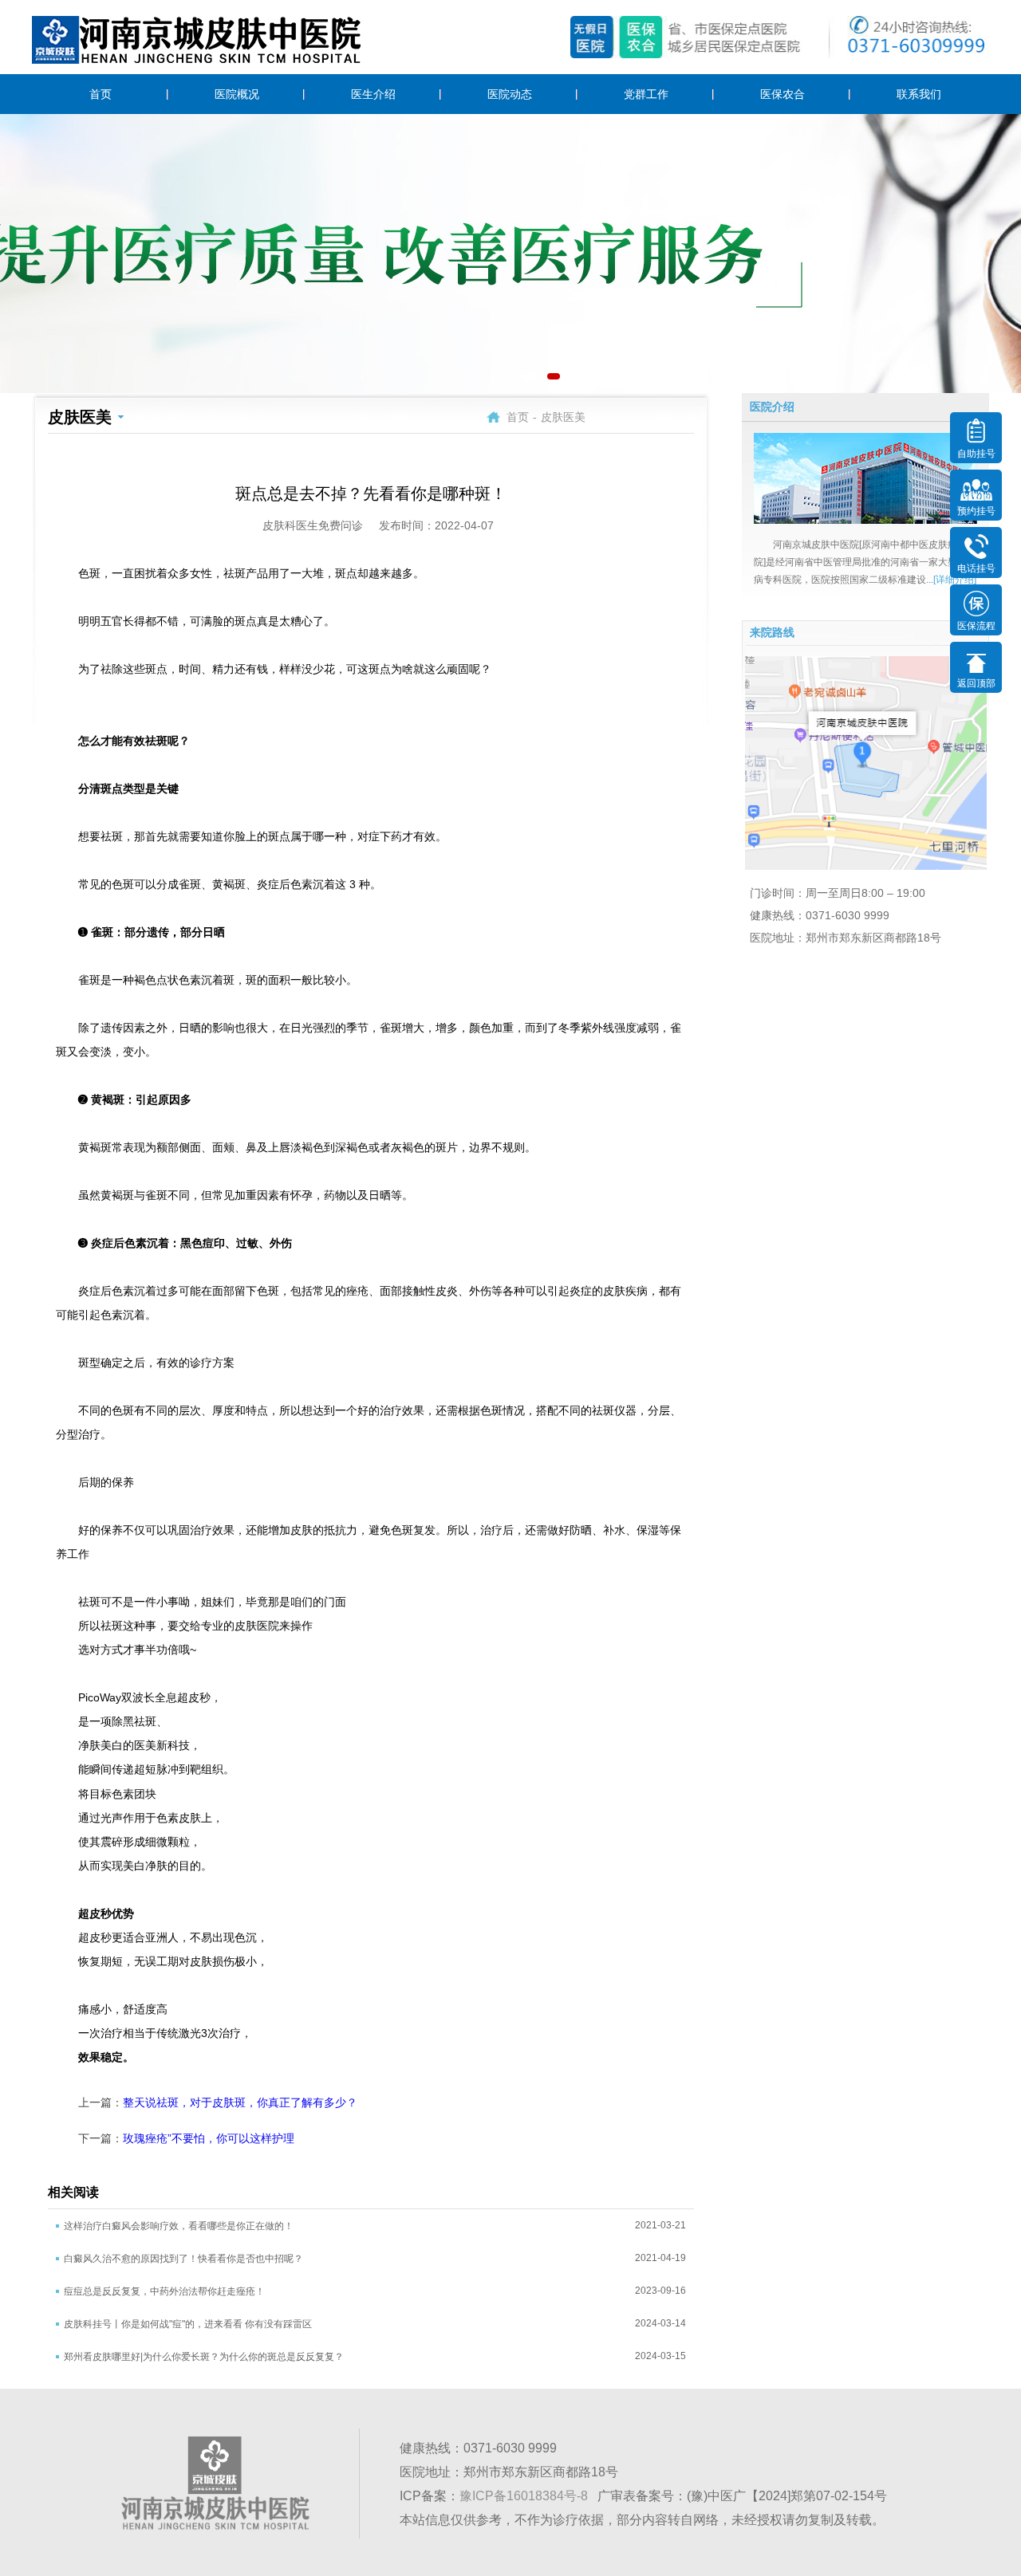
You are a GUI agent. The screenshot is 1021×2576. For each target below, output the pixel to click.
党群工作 (646, 94)
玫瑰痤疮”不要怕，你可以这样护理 (209, 2138)
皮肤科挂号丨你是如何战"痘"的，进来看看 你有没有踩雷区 (188, 2324)
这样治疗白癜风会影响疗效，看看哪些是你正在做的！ (179, 2226)
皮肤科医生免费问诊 (313, 525)
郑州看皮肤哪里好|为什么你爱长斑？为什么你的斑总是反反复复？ (204, 2357)
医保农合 (783, 94)
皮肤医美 (563, 417)
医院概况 (237, 94)
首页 (101, 94)
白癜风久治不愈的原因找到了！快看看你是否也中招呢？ (183, 2259)
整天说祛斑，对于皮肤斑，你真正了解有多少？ (240, 2102)
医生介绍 (373, 94)
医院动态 (510, 94)
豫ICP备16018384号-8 (524, 2496)
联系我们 (919, 94)
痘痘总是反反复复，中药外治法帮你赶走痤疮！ (164, 2291)
